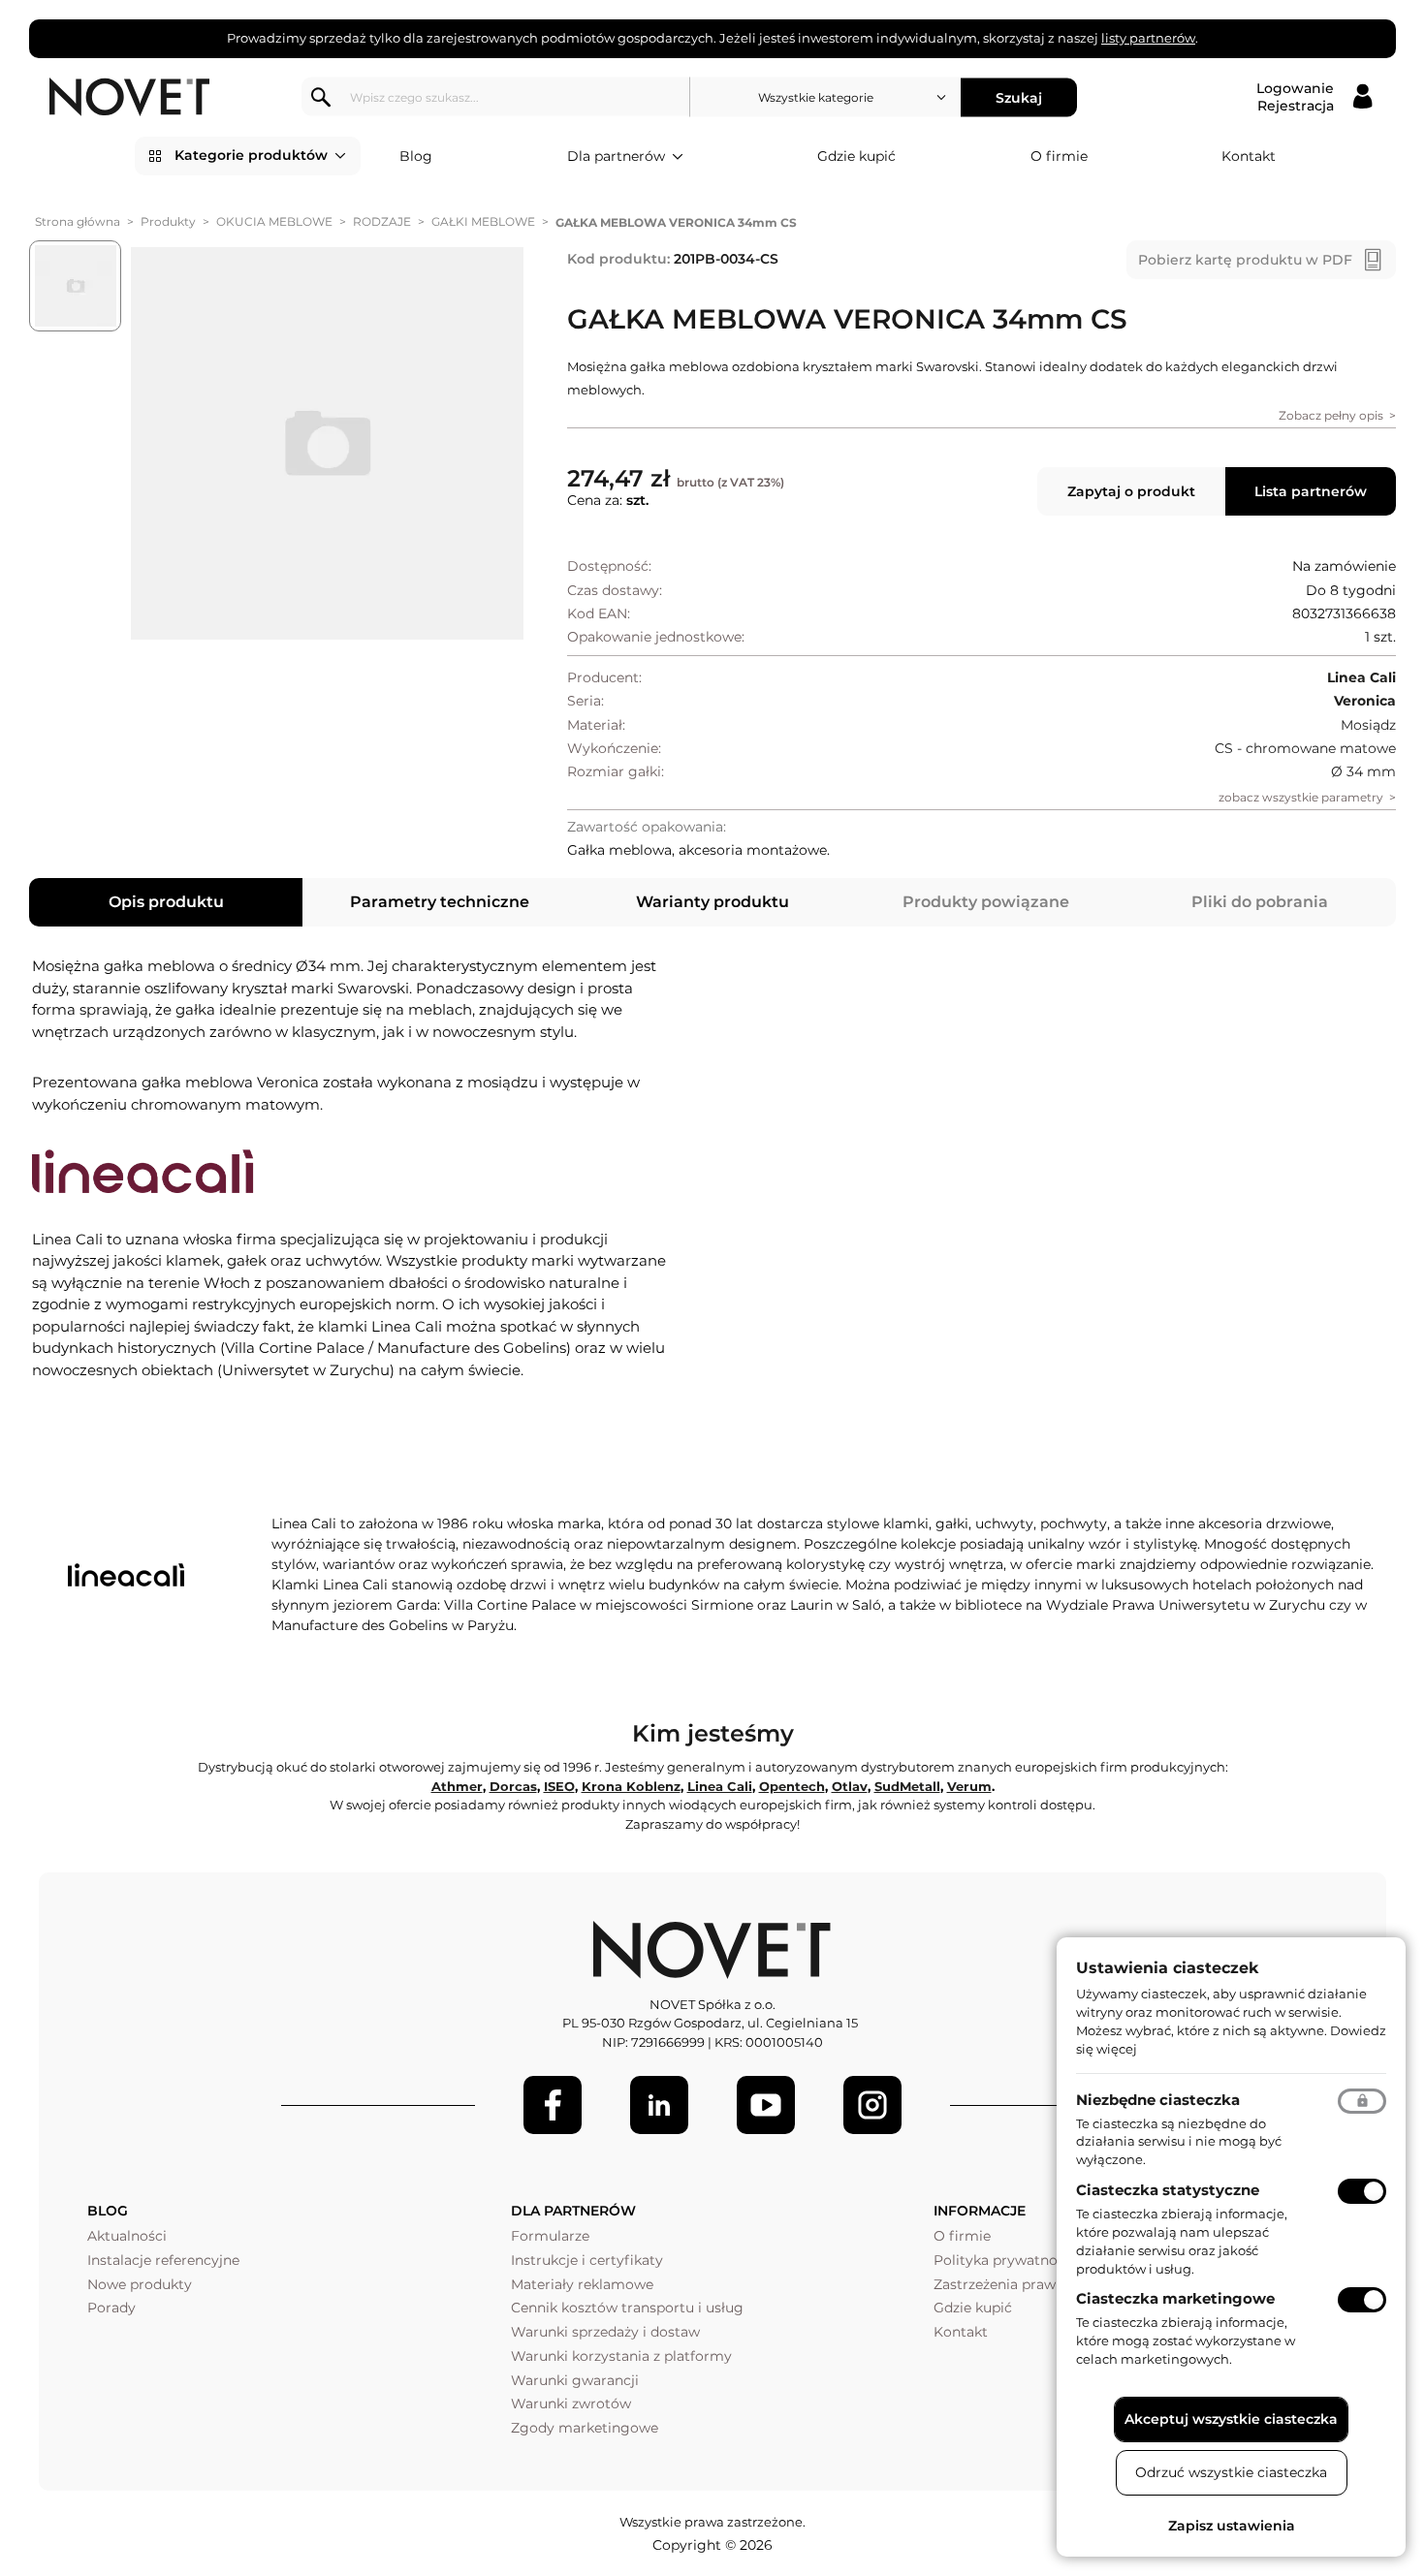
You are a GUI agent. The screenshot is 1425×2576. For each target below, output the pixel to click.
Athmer (457, 1786)
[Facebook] (553, 2105)
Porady (111, 2308)
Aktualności (127, 2236)
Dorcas (513, 1786)
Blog (416, 156)
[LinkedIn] (659, 2105)
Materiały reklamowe (582, 2284)
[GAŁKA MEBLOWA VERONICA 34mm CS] (327, 444)
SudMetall (907, 1786)
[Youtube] (766, 2105)
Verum (969, 1786)
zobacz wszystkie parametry (1301, 797)
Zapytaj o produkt (1131, 491)
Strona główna (78, 221)
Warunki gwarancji (575, 2380)
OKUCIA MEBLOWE (274, 221)
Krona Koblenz (631, 1786)
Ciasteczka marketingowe (1175, 2298)
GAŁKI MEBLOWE (483, 221)
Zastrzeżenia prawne (1003, 2284)
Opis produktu (166, 902)
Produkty (168, 221)
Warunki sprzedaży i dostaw (605, 2332)
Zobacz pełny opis (1331, 415)
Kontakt (1249, 156)
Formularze (550, 2236)
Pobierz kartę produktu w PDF (1245, 260)
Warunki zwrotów (571, 2403)
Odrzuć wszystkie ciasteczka (1231, 2472)
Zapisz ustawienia (1232, 2526)
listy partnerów (1148, 38)
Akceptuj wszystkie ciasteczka (1231, 2419)
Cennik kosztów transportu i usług (627, 2308)
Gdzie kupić (856, 156)
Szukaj (1019, 97)
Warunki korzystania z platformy (621, 2356)
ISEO (559, 1786)
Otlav (850, 1786)
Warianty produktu (712, 902)
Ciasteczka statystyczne (1168, 2190)
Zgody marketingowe (585, 2428)
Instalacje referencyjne (163, 2260)
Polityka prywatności (1005, 2260)
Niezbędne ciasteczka (1158, 2100)
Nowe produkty (140, 2284)
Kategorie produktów (251, 155)
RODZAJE (382, 221)
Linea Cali (720, 1786)
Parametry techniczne (440, 902)
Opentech (792, 1786)
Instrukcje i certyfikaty (587, 2260)
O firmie (1059, 156)
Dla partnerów (616, 156)
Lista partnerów (1311, 491)
